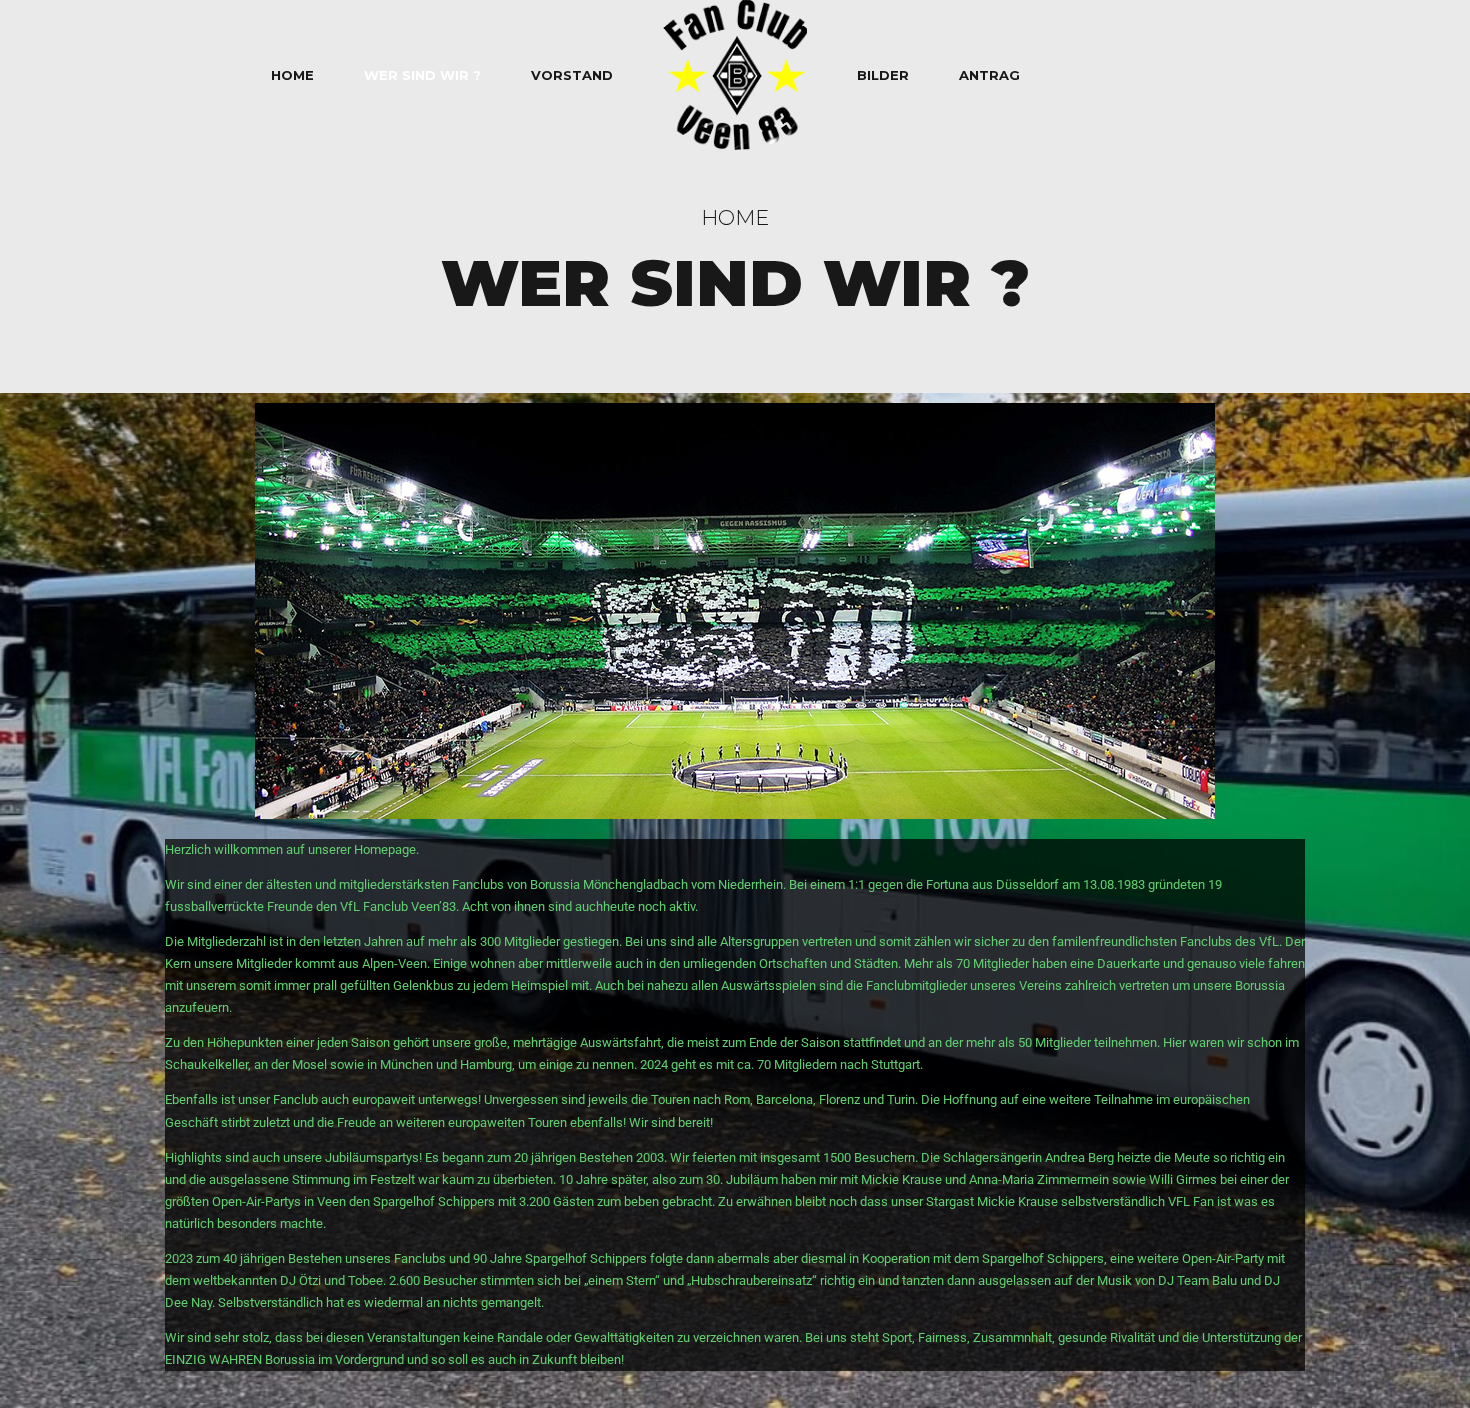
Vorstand (572, 75)
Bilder (883, 75)
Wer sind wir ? (422, 75)
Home (292, 75)
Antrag (989, 75)
